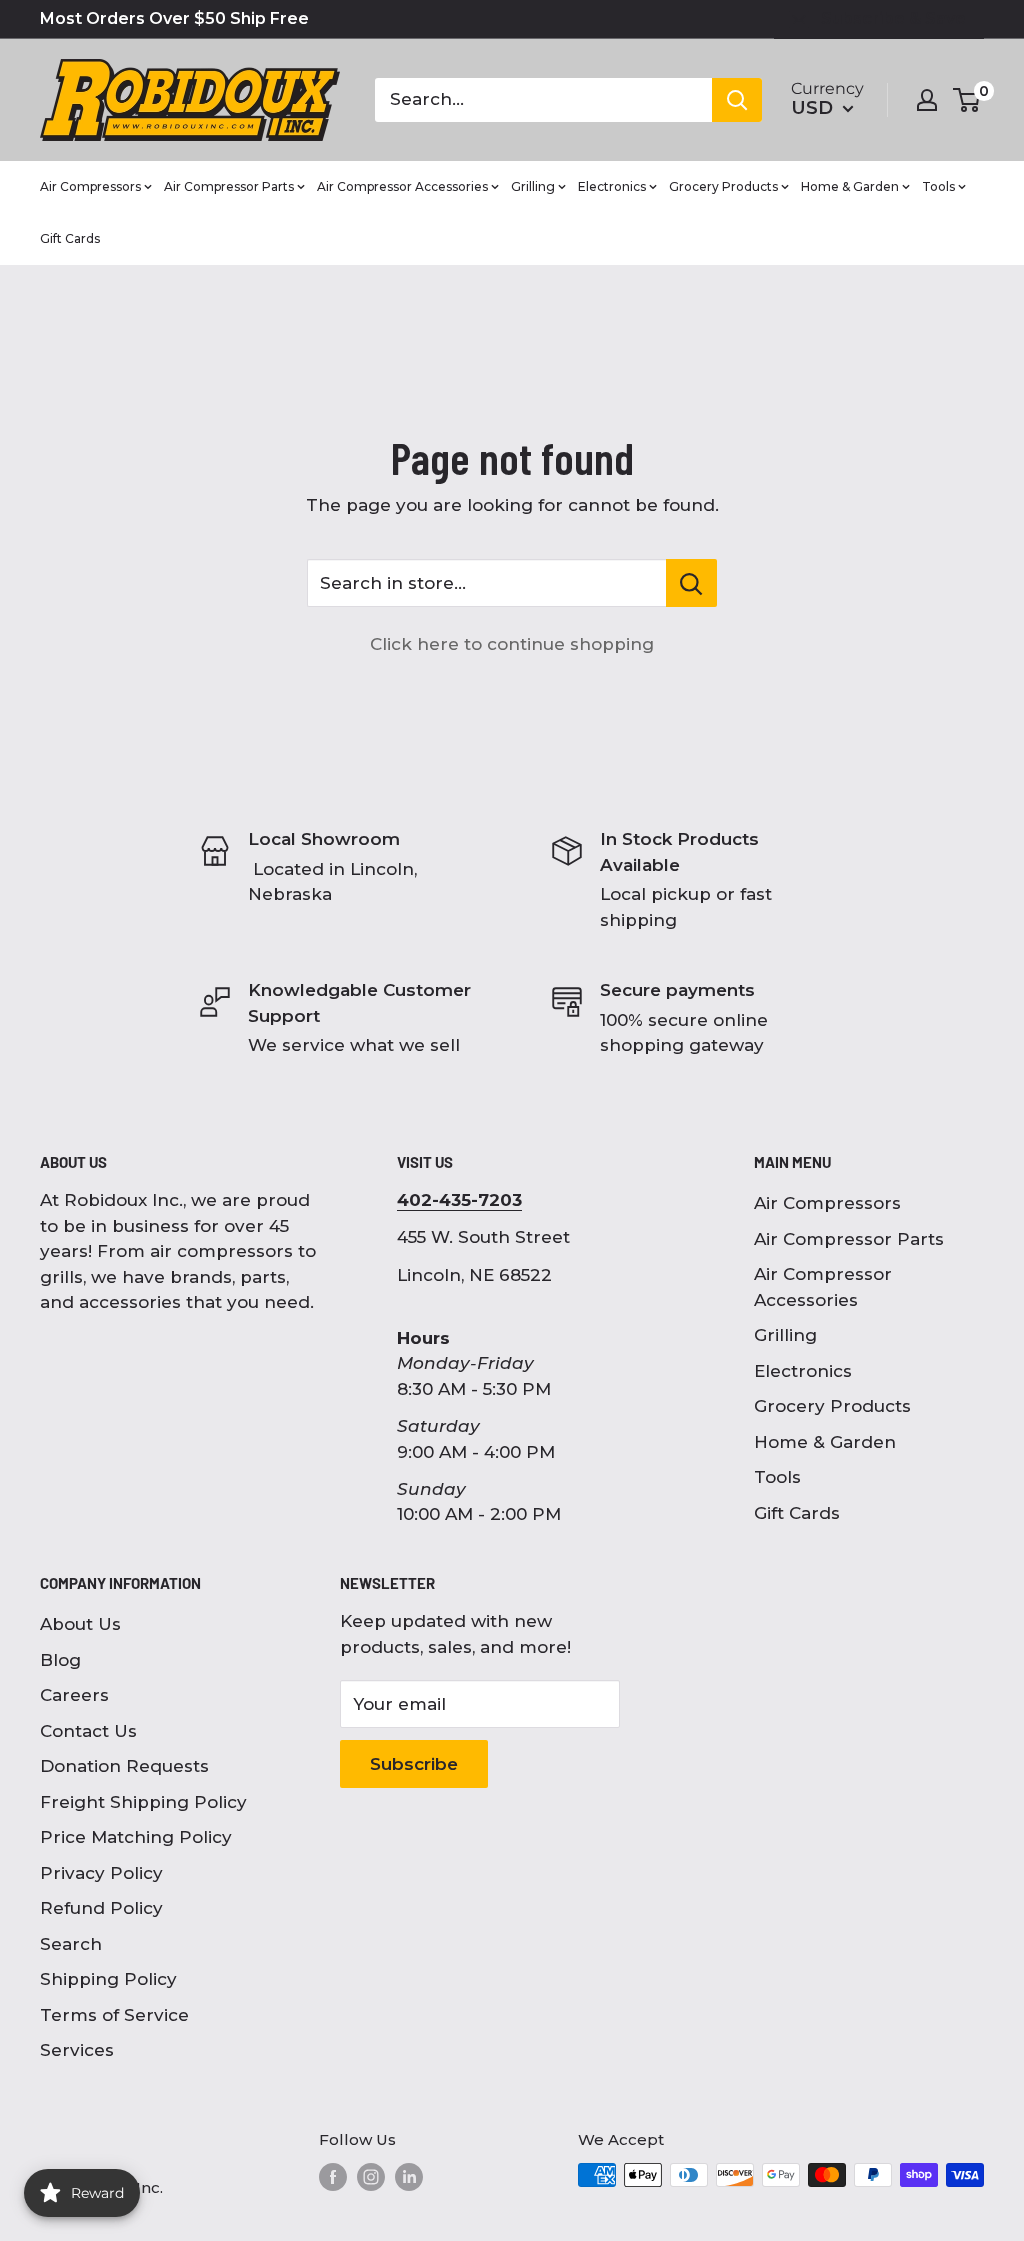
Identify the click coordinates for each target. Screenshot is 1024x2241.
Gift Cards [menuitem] (70, 238)
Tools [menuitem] (938, 186)
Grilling (785, 1335)
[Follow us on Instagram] (371, 2177)
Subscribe (414, 1764)
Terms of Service (114, 2015)
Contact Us (88, 1731)
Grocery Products (832, 1406)
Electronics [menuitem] (612, 186)
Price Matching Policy (136, 1837)
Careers (74, 1695)
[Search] (737, 100)
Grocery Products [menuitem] (723, 186)
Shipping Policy (108, 1979)
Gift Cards (797, 1513)
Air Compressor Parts (849, 1239)
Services (77, 2050)
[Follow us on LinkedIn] (409, 2177)
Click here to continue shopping (512, 644)
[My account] (927, 100)
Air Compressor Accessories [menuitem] (402, 186)
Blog (60, 1660)
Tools (777, 1477)
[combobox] (543, 100)
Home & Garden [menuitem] (850, 186)
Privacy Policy (101, 1873)
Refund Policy (101, 1908)
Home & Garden (825, 1442)
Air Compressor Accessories (823, 1287)
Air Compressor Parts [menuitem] (229, 186)
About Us (80, 1624)
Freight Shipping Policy (143, 1802)
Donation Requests (124, 1766)
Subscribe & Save (893, 18)
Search (71, 1944)
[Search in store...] (691, 583)
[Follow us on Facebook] (333, 2177)
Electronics (803, 1371)
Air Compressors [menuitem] (90, 186)
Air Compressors (827, 1203)
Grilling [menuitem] (533, 186)
